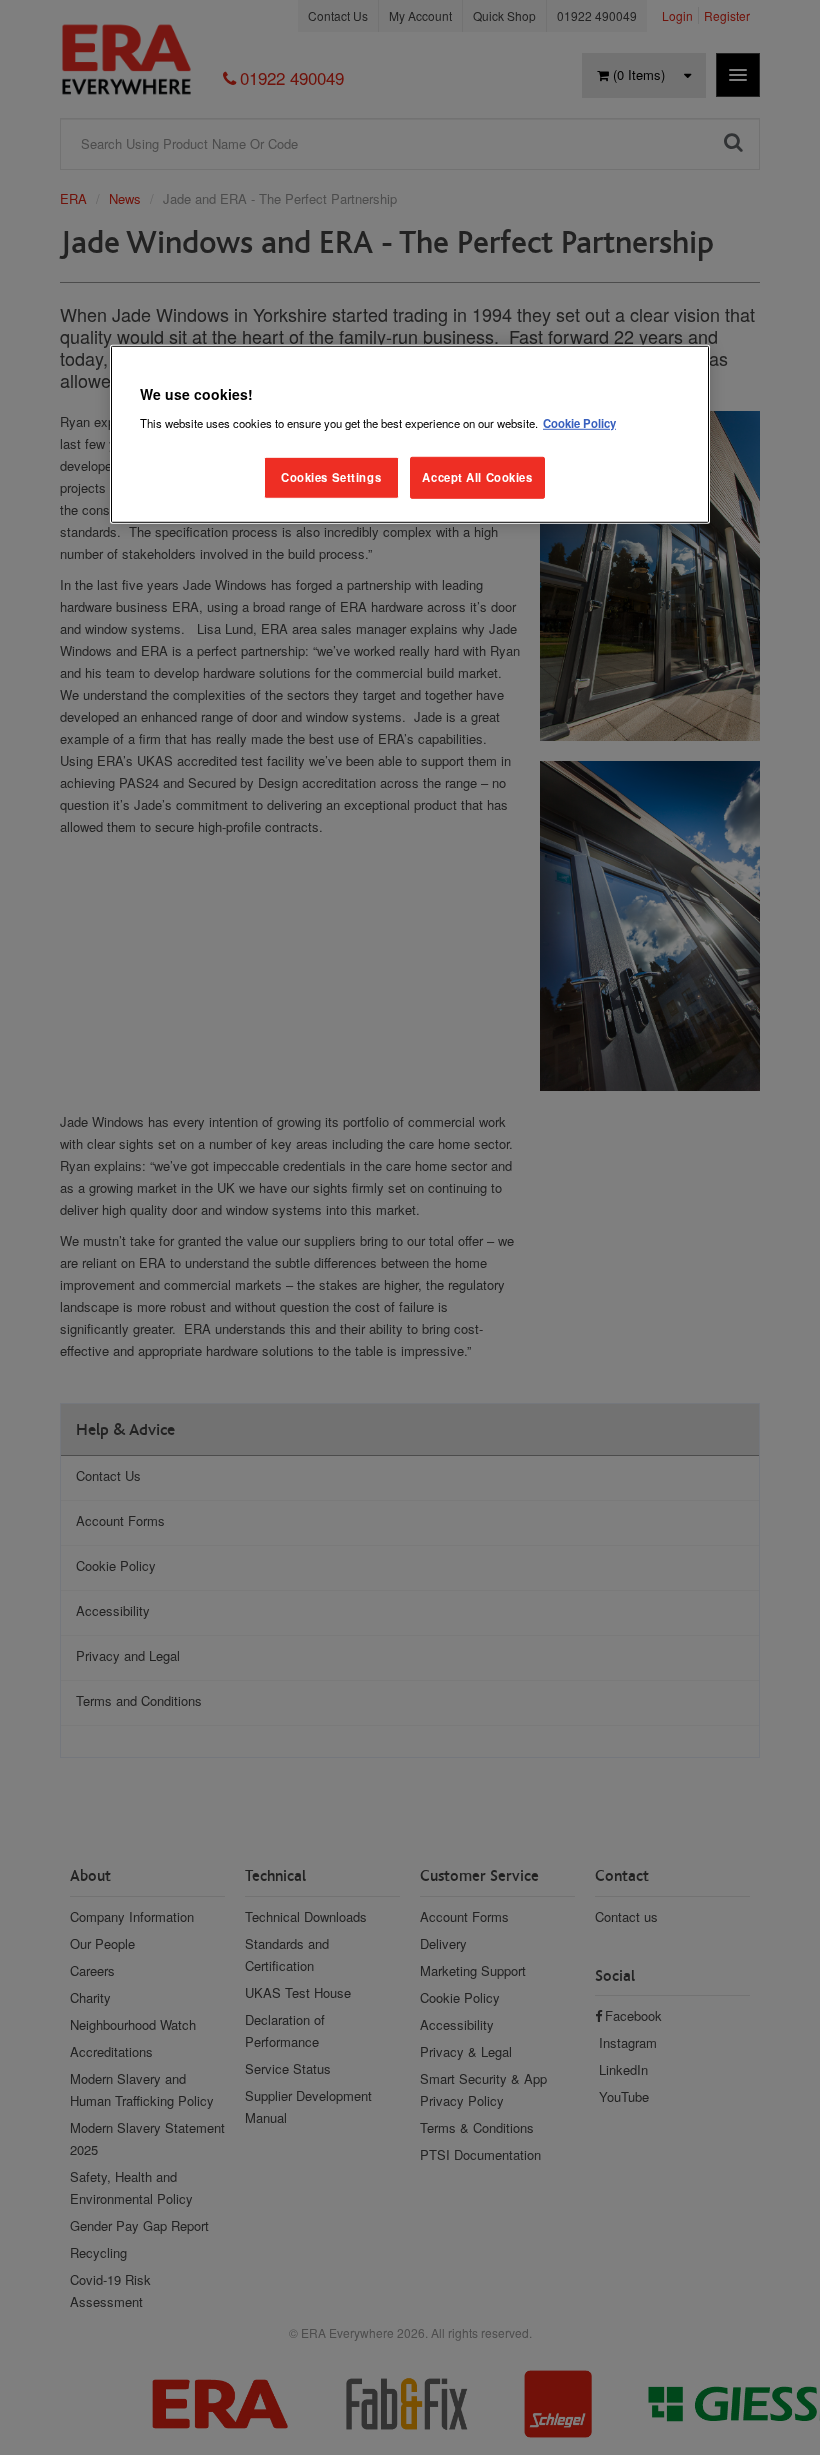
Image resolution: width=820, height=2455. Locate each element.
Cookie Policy (579, 423)
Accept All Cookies (477, 477)
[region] (410, 434)
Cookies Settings (331, 477)
